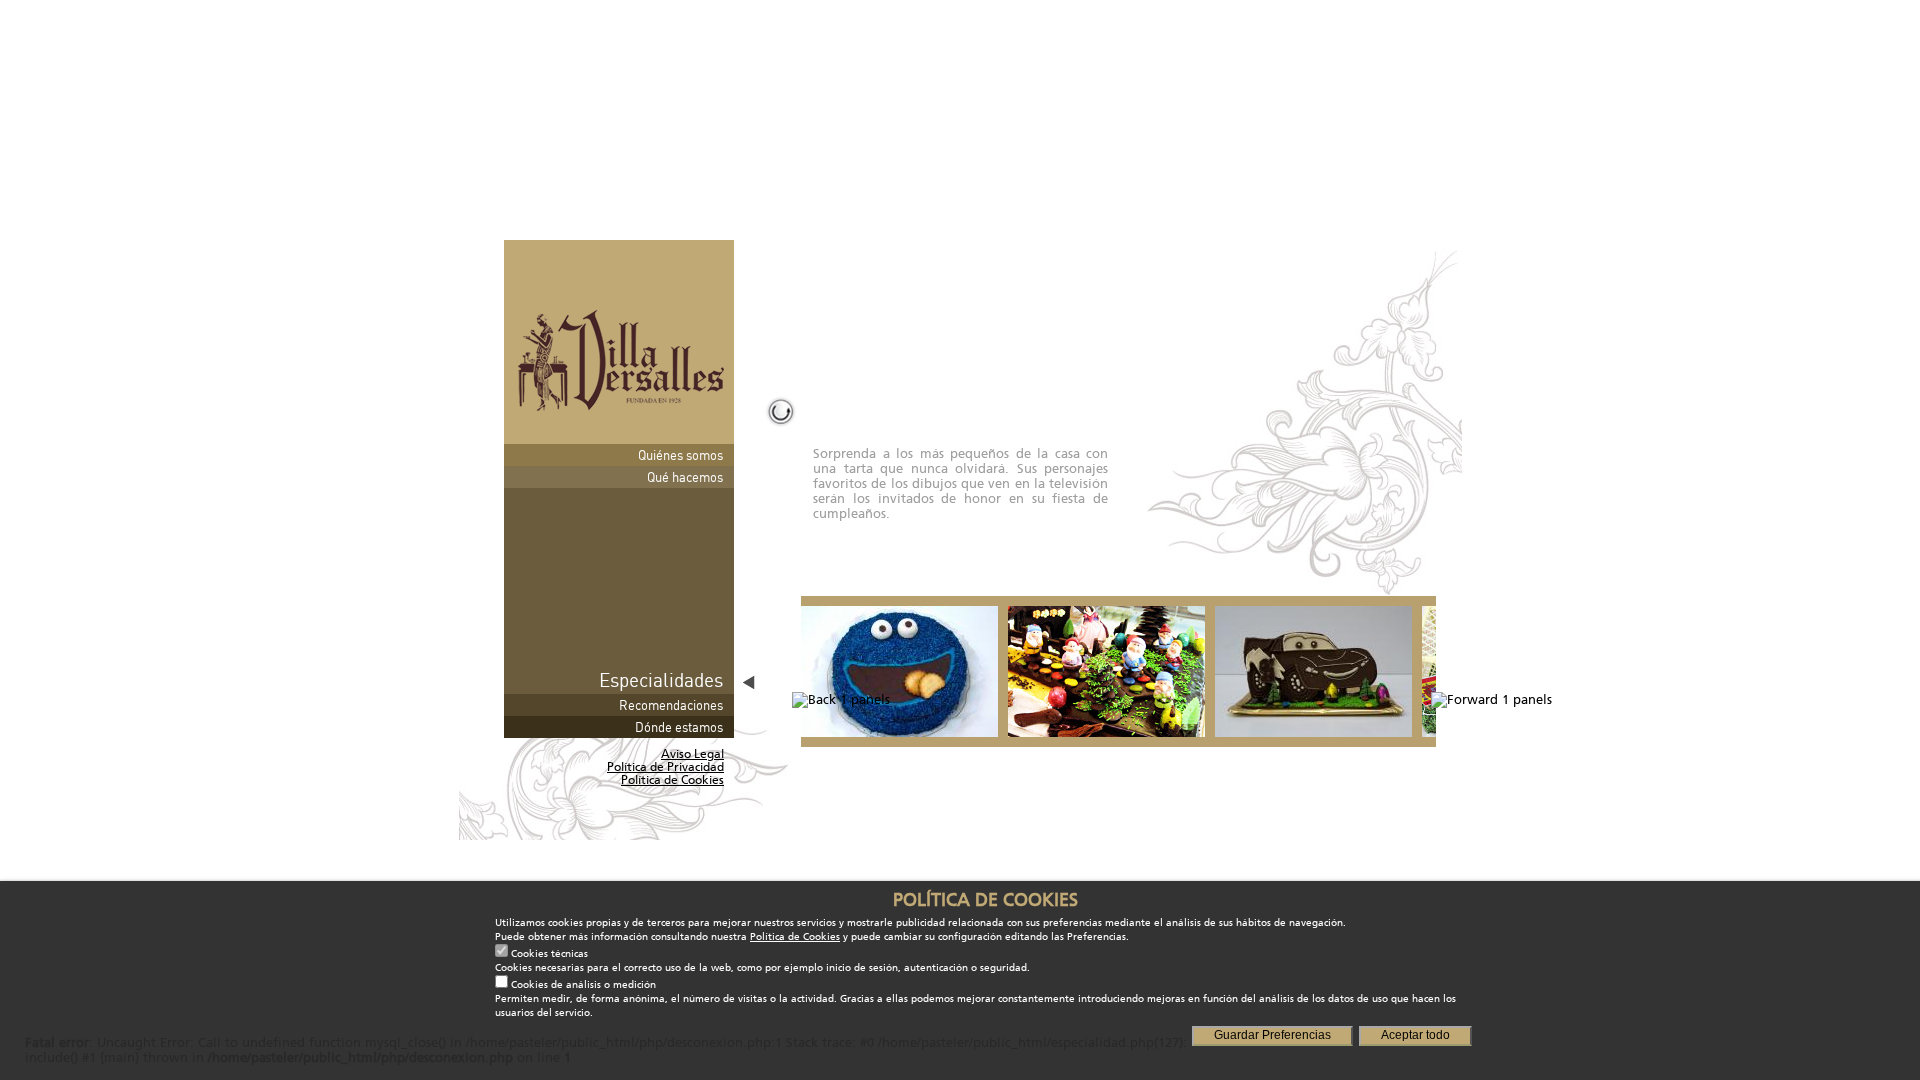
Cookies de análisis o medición (583, 985)
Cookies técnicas (549, 954)
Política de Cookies (672, 780)
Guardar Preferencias (1272, 1035)
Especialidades (661, 679)
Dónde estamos (679, 727)
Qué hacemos (685, 477)
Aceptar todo (1415, 1035)
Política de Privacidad (665, 767)
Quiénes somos (680, 455)
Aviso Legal (692, 754)
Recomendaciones (671, 705)
